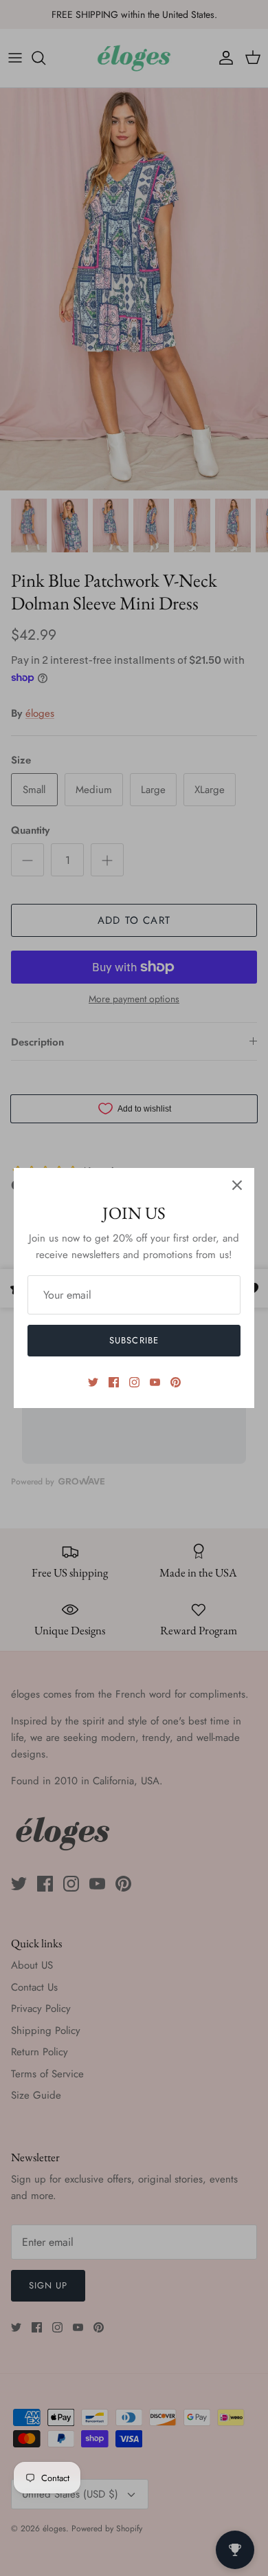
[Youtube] (155, 1382)
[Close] (237, 1185)
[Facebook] (114, 1382)
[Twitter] (93, 1382)
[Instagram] (134, 1382)
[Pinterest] (176, 1382)
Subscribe (134, 1340)
